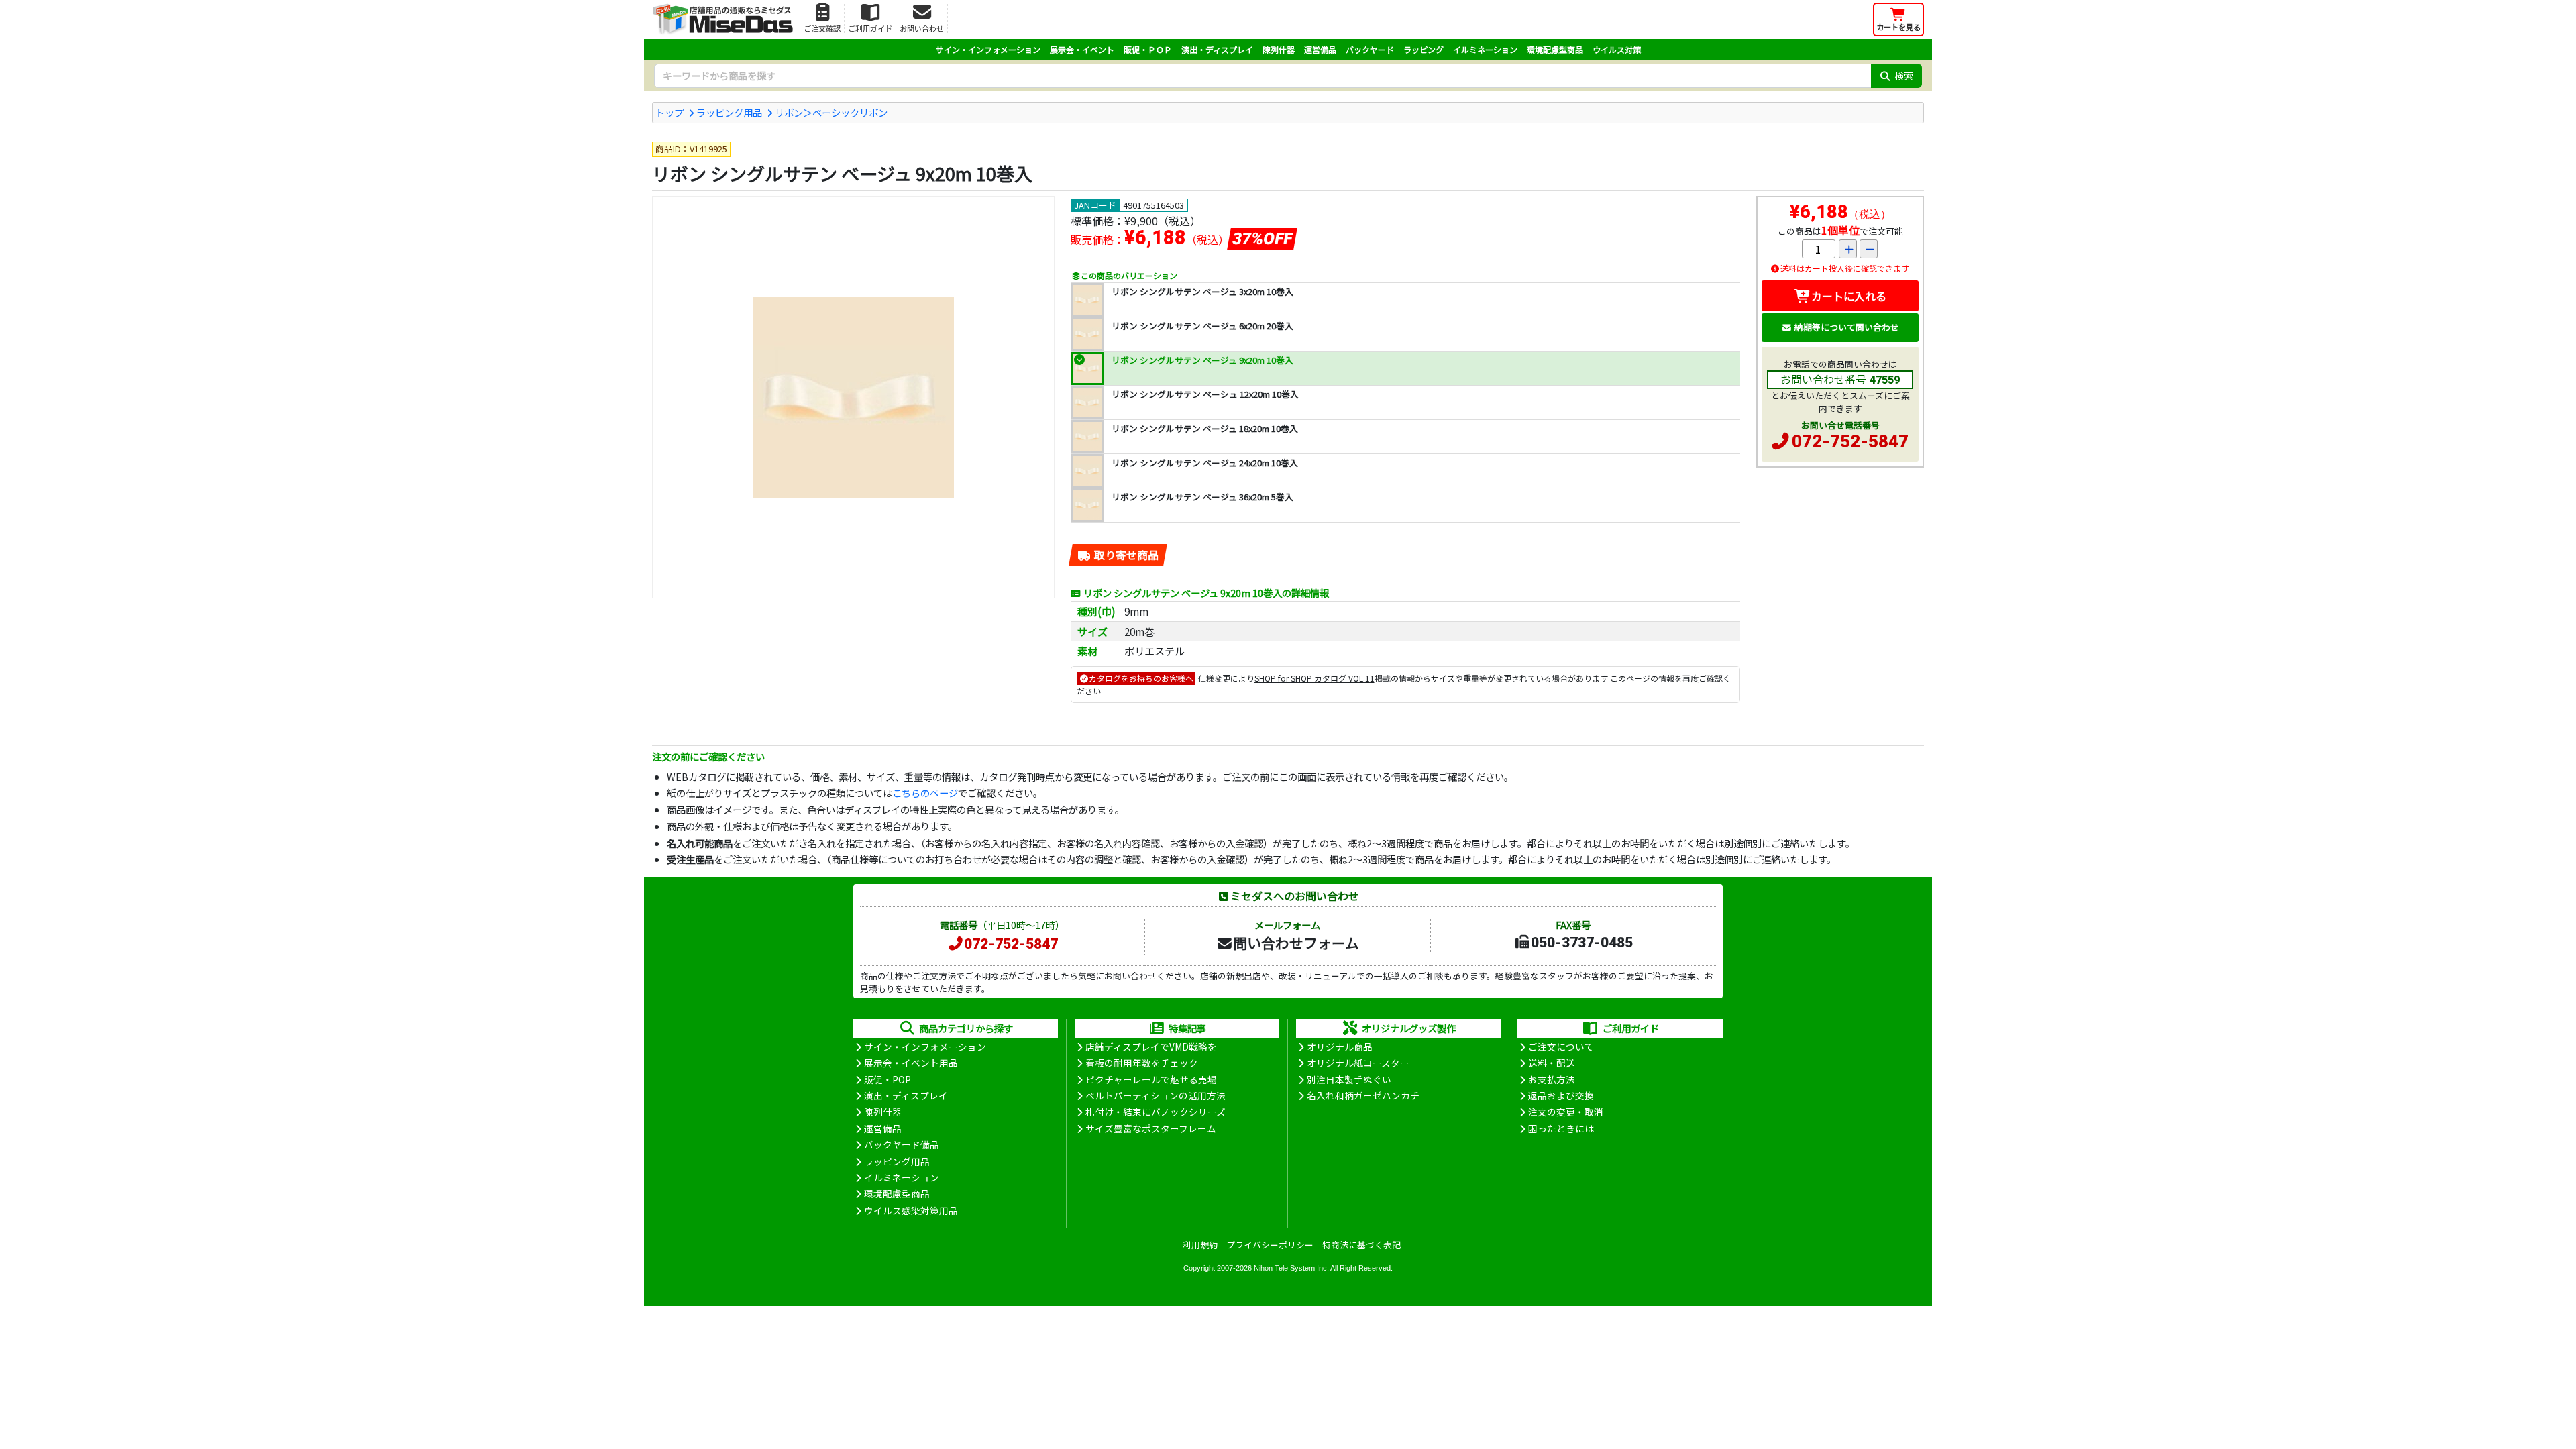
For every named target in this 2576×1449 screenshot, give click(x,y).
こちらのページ (925, 793)
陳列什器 (1279, 49)
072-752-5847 (1850, 441)
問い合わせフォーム (1296, 943)
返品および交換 (1561, 1095)
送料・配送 (1552, 1063)
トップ (669, 112)
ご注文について (1561, 1046)
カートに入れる (1849, 296)
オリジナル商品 (1340, 1046)
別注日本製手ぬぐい (1349, 1079)
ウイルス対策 (1617, 49)
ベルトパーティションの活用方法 (1156, 1095)
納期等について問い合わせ (1847, 327)
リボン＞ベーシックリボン (831, 112)
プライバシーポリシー (1270, 1245)
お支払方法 (1552, 1079)
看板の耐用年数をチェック (1142, 1063)
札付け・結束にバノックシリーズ (1156, 1112)
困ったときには (1561, 1128)
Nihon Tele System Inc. (1291, 1268)
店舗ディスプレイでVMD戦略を (1151, 1046)
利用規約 (1200, 1245)
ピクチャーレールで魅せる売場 (1151, 1079)
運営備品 (1320, 49)
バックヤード (1370, 49)
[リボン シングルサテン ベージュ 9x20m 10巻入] (853, 397)
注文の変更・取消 (1566, 1112)
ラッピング (1424, 49)
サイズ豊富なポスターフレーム (1151, 1128)
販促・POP (888, 1079)
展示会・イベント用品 (911, 1063)
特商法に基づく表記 (1361, 1245)
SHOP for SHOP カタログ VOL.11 (1314, 678)
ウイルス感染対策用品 (911, 1210)
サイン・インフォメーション (988, 49)
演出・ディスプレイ (1217, 49)
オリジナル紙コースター (1358, 1063)
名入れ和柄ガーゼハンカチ (1363, 1095)
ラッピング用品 (729, 112)
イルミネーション (1485, 49)
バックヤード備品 (902, 1144)
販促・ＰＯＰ (1148, 49)
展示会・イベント (1082, 49)
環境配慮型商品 (1555, 49)
